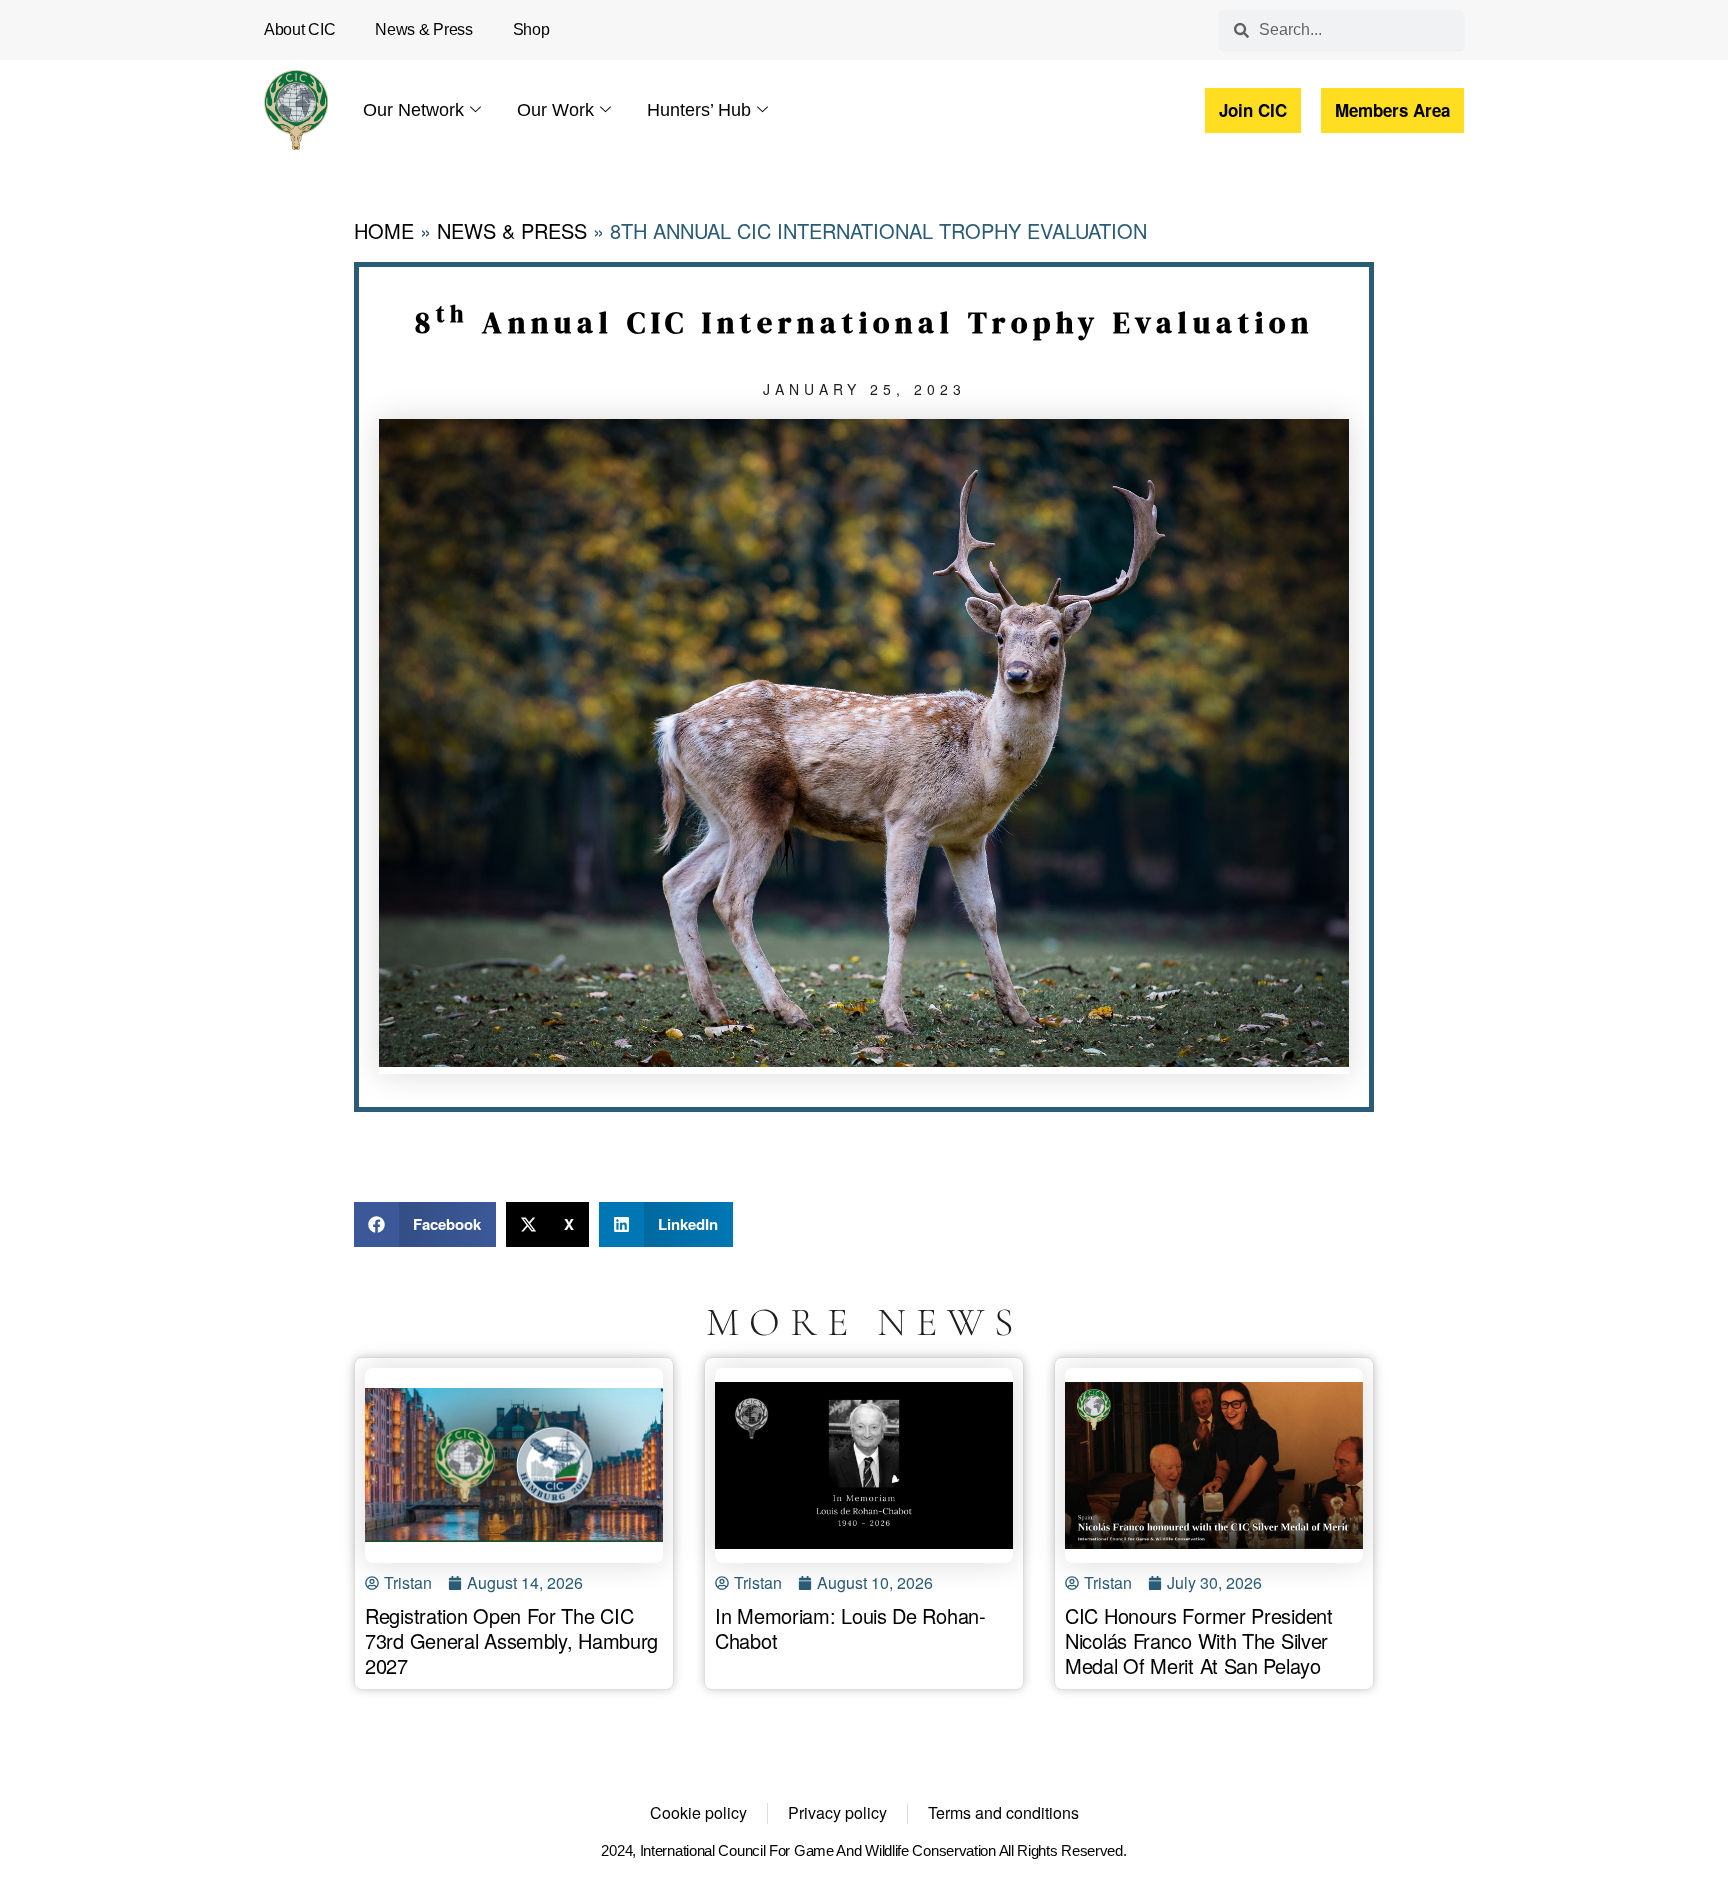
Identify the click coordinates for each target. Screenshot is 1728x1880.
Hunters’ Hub (699, 110)
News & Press (423, 29)
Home (384, 230)
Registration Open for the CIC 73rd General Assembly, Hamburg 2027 (511, 1640)
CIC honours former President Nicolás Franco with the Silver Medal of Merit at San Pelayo (1199, 1640)
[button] (425, 1224)
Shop (531, 29)
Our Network (413, 110)
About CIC (299, 29)
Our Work (555, 110)
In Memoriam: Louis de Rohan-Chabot (850, 1628)
